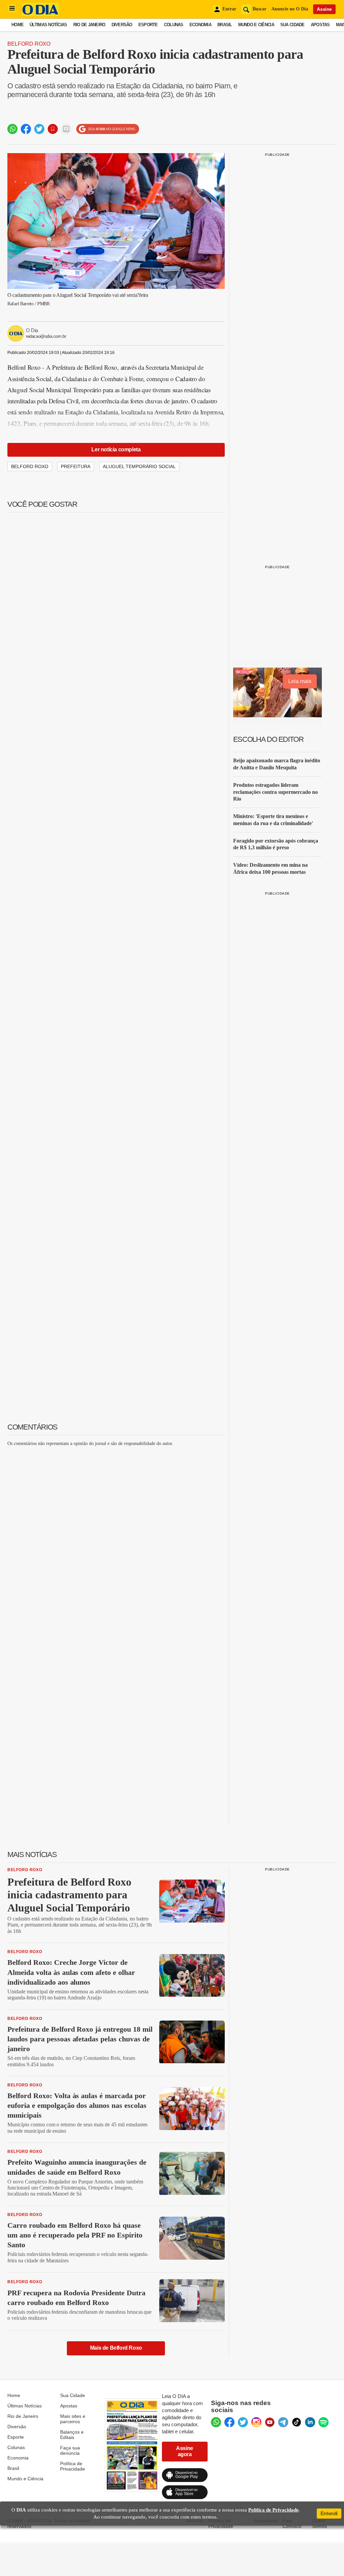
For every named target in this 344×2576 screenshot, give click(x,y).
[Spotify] (324, 2422)
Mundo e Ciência (256, 25)
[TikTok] (297, 2422)
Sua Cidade (292, 25)
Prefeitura (76, 466)
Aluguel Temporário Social (139, 466)
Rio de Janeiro (89, 25)
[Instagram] (256, 2422)
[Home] (40, 14)
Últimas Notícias (48, 25)
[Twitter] (243, 2422)
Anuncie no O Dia (290, 9)
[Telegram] (283, 2422)
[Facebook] (229, 2422)
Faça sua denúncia (70, 2450)
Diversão (122, 25)
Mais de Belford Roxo (116, 2348)
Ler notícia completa (116, 449)
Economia (200, 25)
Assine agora (185, 2451)
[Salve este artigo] (53, 129)
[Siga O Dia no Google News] (108, 129)
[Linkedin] (310, 2422)
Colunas (174, 25)
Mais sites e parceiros (73, 2419)
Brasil (225, 25)
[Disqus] (116, 1536)
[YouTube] (270, 2422)
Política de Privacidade (73, 2466)
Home (17, 25)
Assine (324, 9)
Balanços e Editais (72, 2435)
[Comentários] (66, 129)
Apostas (320, 25)
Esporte (148, 25)
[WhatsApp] (216, 2422)
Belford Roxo (29, 44)
